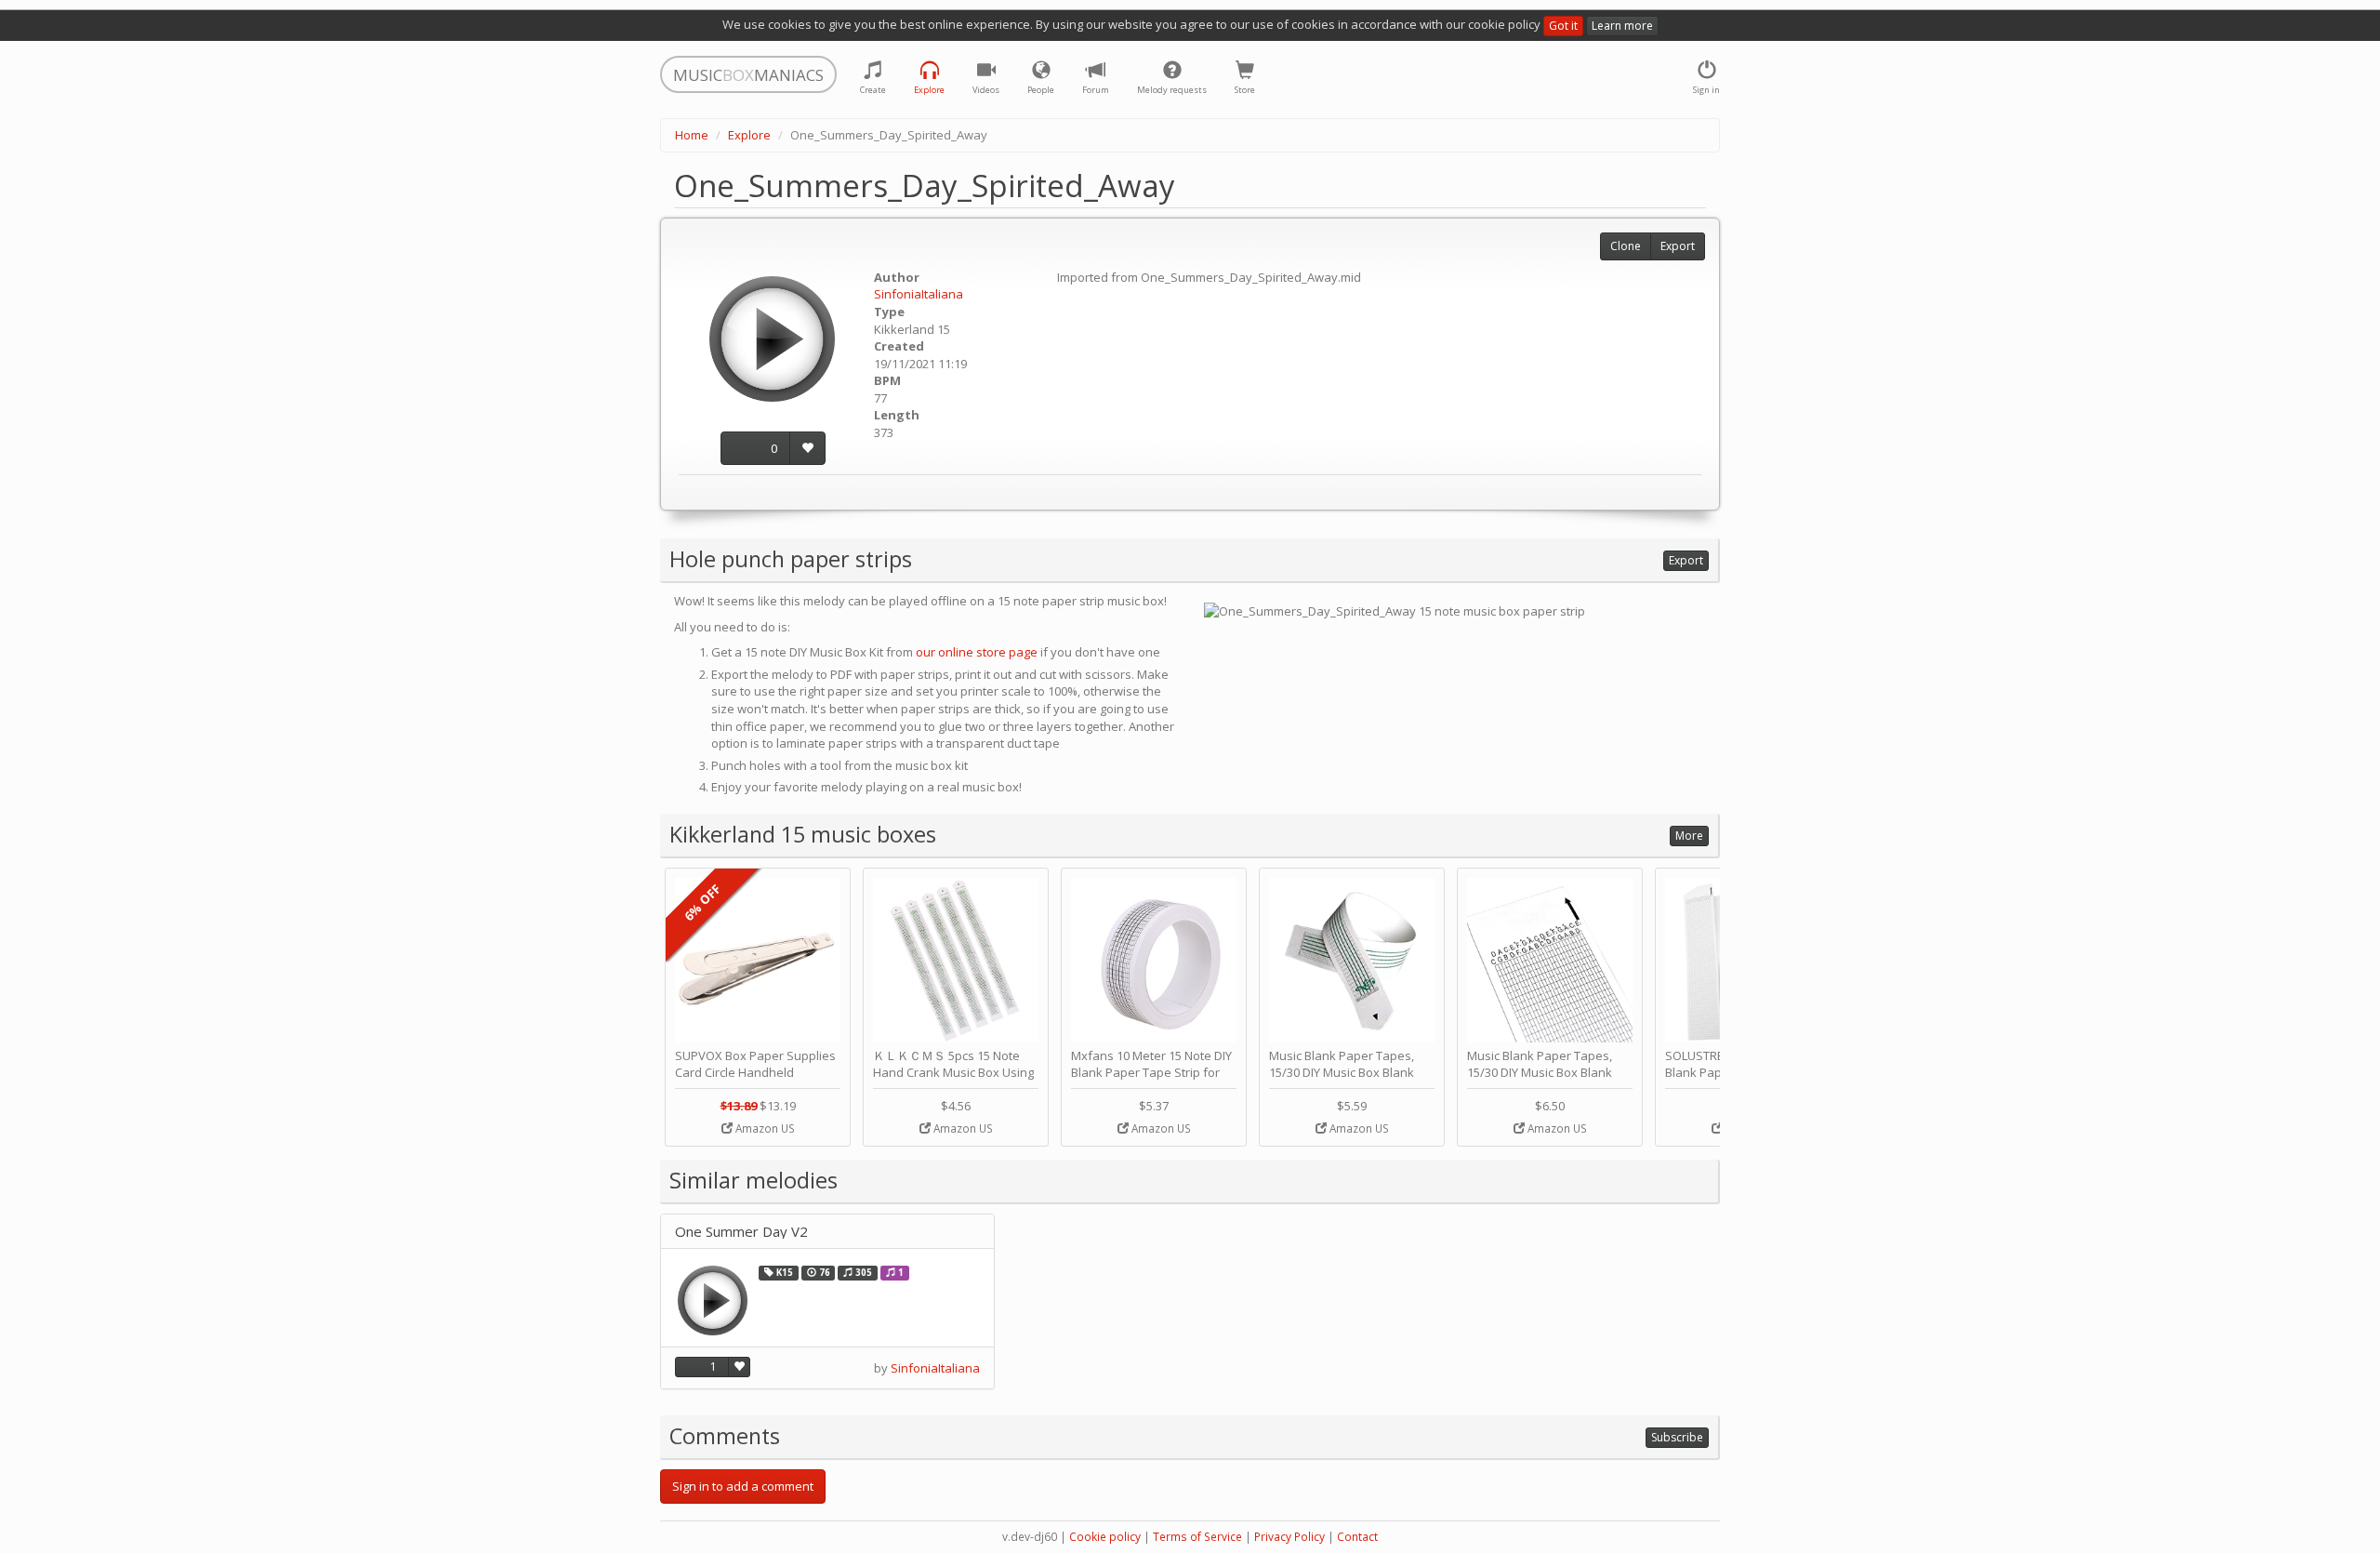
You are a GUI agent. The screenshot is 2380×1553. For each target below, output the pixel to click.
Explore (749, 135)
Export (1678, 246)
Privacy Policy (1289, 1537)
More (1689, 836)
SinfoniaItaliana (919, 294)
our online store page (977, 652)
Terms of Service (1197, 1537)
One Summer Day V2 (741, 1232)
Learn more (1622, 26)
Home (692, 135)
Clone (1626, 246)
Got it (1563, 26)
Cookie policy (1105, 1537)
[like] (807, 449)
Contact (1357, 1537)
